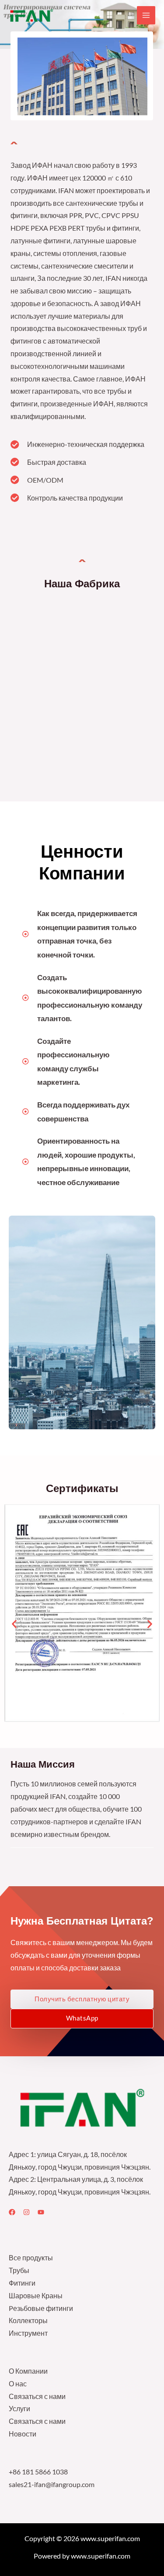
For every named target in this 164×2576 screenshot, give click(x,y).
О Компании (28, 2371)
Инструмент (28, 2333)
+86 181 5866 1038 (38, 2472)
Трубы (19, 2270)
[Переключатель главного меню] (146, 15)
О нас (18, 2384)
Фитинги (22, 2283)
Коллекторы (28, 2320)
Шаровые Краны (36, 2296)
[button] (14, 1624)
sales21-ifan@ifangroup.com (52, 2484)
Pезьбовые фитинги (41, 2308)
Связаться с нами (37, 2396)
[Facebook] (12, 2212)
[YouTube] (41, 2212)
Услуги (19, 2409)
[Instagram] (26, 2212)
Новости (23, 2434)
